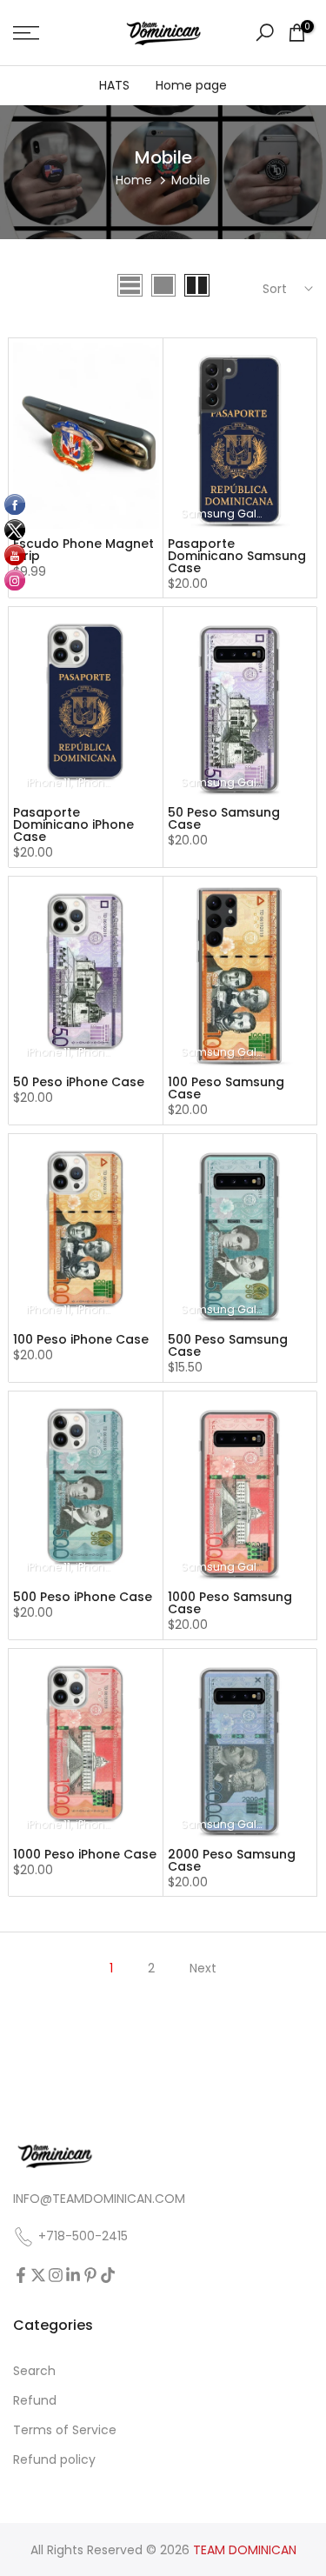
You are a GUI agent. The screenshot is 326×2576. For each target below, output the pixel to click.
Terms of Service (65, 2430)
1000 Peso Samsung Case (230, 1603)
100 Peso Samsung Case (226, 1088)
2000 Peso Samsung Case (232, 1860)
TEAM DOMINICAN (245, 2550)
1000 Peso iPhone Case (85, 1854)
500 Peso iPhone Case (83, 1597)
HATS (114, 85)
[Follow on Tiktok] (108, 2275)
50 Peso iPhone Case (79, 1082)
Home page (191, 85)
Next (203, 1968)
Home (134, 180)
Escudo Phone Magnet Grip (83, 550)
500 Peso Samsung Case (228, 1345)
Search (34, 2371)
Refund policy (54, 2460)
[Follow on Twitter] (38, 2275)
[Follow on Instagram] (56, 2275)
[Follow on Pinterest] (90, 2275)
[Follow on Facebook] (21, 2275)
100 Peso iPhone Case (81, 1339)
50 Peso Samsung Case (224, 818)
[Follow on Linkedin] (73, 2275)
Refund (35, 2401)
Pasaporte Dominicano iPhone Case (73, 824)
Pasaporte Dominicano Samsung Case (237, 556)
